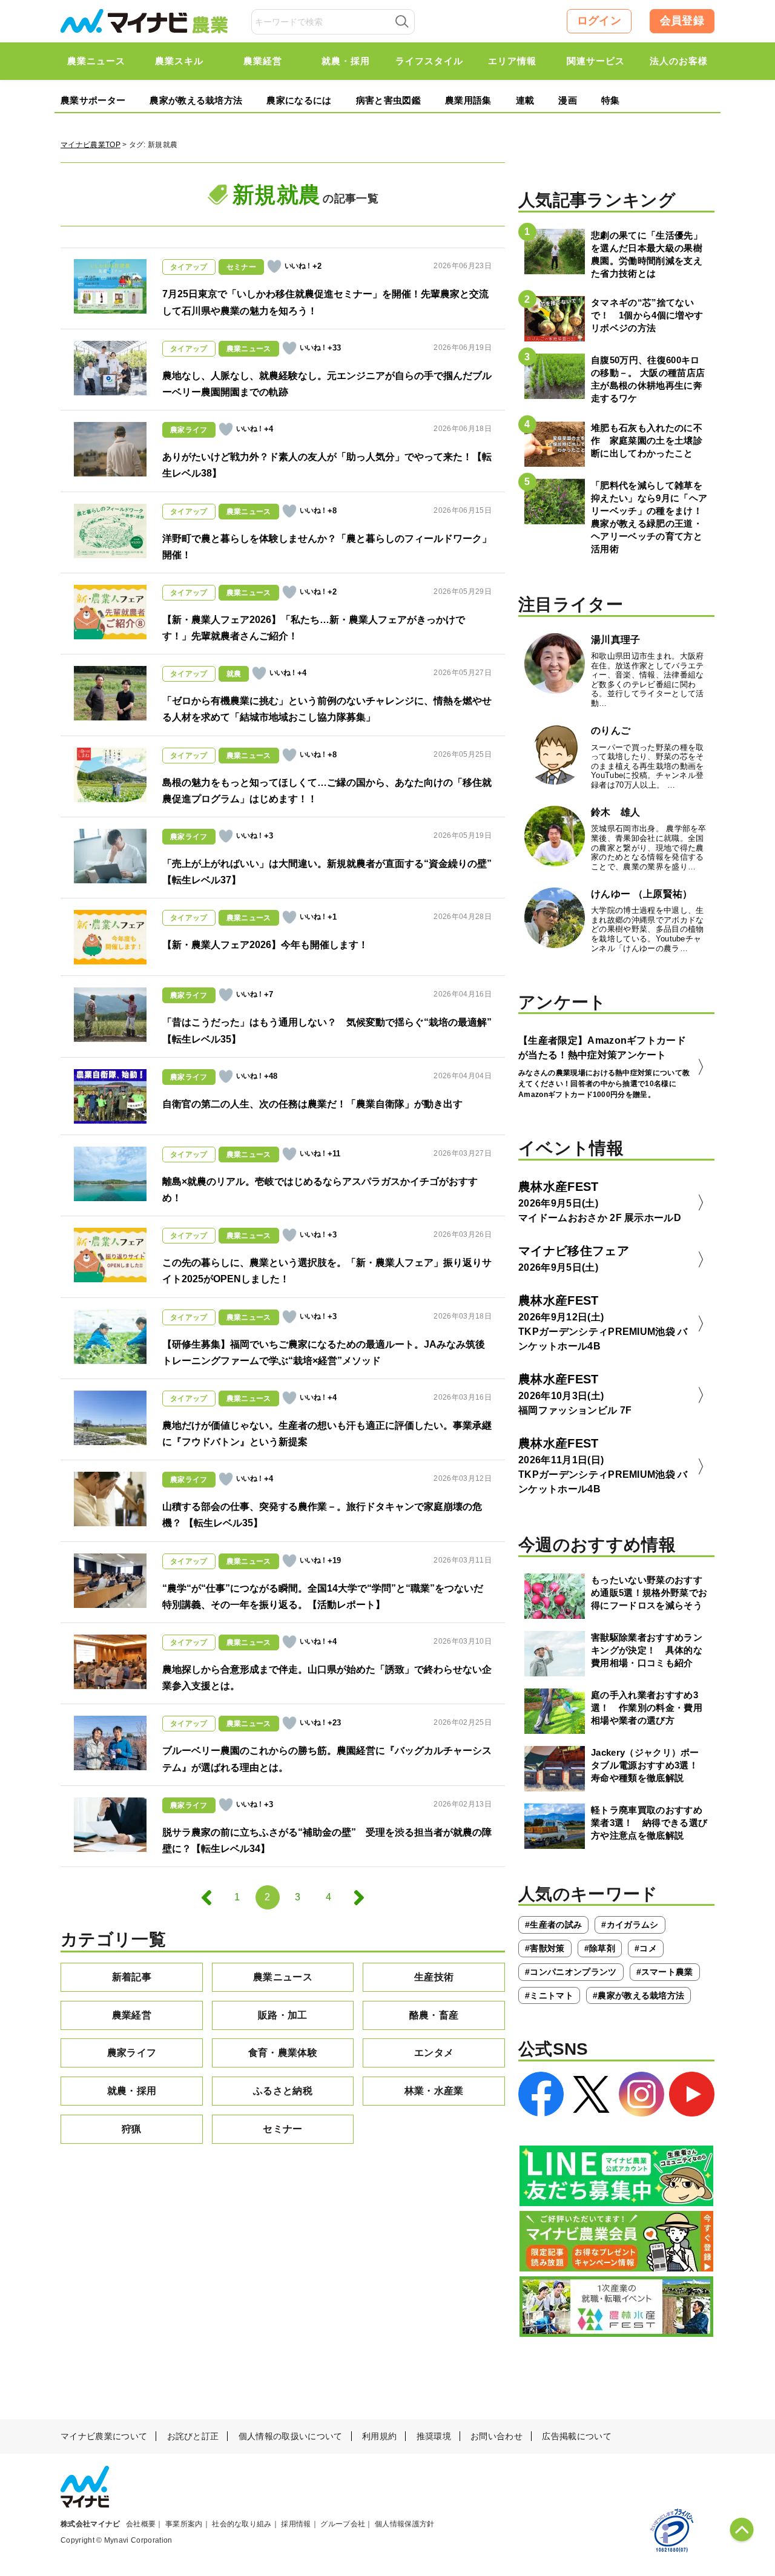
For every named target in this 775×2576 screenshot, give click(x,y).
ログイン (599, 21)
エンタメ (434, 2053)
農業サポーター (93, 100)
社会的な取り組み (242, 2524)
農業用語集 (468, 100)
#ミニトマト (549, 1995)
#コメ (646, 1948)
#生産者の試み (553, 1925)
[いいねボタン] (274, 266)
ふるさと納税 (283, 2091)
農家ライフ (132, 2053)
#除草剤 (600, 1948)
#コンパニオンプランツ (571, 1972)
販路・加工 (283, 2015)
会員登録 (682, 21)
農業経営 (132, 2015)
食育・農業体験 (283, 2053)
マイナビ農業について (104, 2436)
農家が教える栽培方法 (196, 100)
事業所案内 (184, 2524)
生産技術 (434, 1977)
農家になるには (299, 100)
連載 (525, 100)
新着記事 (132, 1977)
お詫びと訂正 (193, 2436)
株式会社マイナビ (91, 2524)
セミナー (282, 2129)
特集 (611, 100)
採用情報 (296, 2524)
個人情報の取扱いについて (291, 2436)
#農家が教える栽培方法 (639, 1995)
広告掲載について (577, 2436)
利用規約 (379, 2436)
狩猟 (132, 2129)
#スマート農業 (665, 1972)
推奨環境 (434, 2436)
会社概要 (141, 2524)
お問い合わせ (496, 2436)
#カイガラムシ (630, 1925)
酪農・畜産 (434, 2015)
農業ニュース (283, 1977)
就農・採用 (132, 2091)
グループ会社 (343, 2524)
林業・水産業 (434, 2091)
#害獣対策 (545, 1948)
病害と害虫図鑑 (388, 100)
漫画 (568, 100)
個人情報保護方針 (405, 2524)
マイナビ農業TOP (91, 145)
